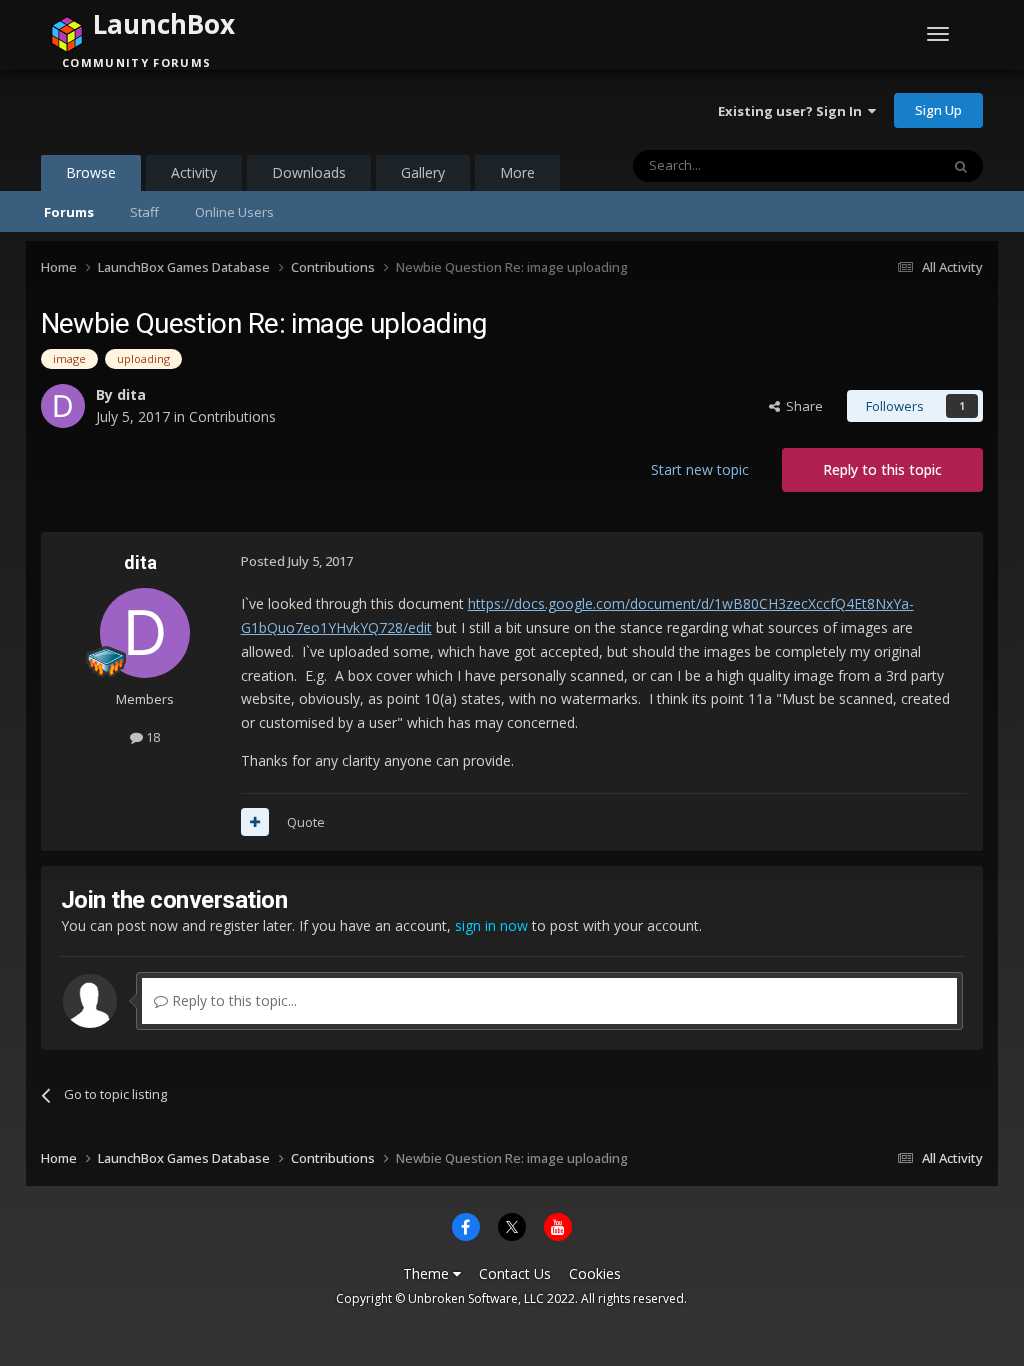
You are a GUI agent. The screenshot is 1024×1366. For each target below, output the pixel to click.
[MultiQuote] (255, 822)
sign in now (491, 925)
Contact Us (515, 1273)
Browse (91, 172)
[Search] (961, 166)
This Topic (883, 165)
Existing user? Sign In (793, 111)
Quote (306, 822)
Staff (144, 212)
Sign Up (938, 110)
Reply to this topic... (232, 1000)
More (517, 172)
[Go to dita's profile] (63, 406)
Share (801, 406)
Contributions (232, 416)
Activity (194, 172)
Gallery (423, 172)
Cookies (595, 1273)
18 (151, 737)
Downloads (309, 172)
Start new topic (700, 469)
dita (131, 394)
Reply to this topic (882, 469)
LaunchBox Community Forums (201, 110)
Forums (69, 212)
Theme (428, 1273)
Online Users (234, 212)
